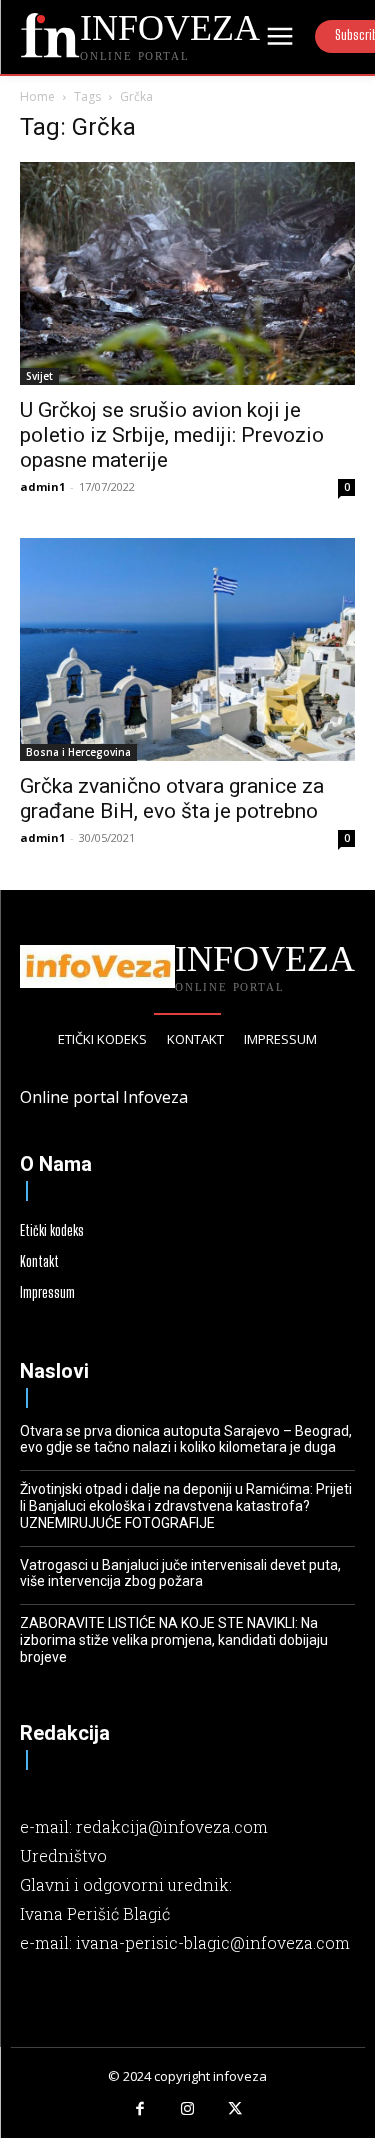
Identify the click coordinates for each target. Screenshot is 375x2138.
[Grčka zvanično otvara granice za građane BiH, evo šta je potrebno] (187, 649)
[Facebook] (140, 2110)
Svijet (39, 376)
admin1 (42, 486)
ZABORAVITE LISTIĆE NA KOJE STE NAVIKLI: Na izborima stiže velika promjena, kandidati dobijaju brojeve (174, 1640)
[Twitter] (235, 2110)
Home (37, 96)
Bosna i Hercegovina (78, 752)
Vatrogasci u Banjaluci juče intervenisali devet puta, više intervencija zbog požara (180, 1573)
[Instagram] (188, 2110)
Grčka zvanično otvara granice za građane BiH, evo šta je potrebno (172, 798)
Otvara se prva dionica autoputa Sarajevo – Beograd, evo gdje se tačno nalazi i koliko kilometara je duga (186, 1439)
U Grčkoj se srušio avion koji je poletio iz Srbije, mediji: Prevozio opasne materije (172, 435)
